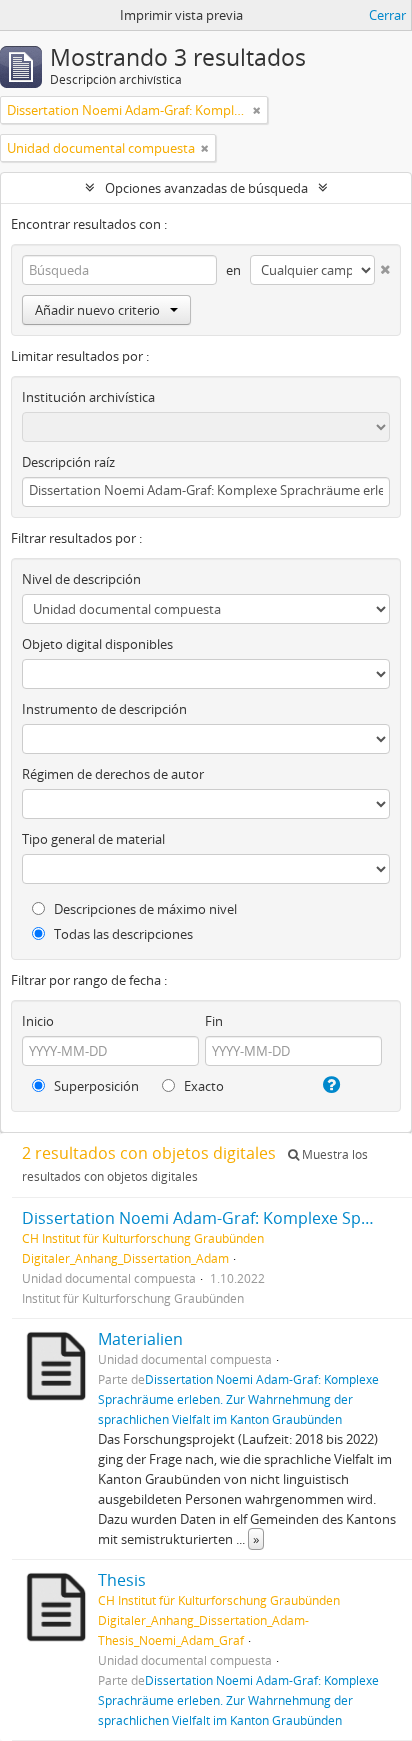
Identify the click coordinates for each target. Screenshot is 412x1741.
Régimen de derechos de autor (113, 774)
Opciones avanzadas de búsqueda (206, 188)
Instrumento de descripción (104, 709)
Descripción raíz (68, 462)
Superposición (95, 1086)
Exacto (202, 1086)
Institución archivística (88, 397)
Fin (214, 1021)
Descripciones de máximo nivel (144, 909)
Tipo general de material (93, 839)
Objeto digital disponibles (97, 644)
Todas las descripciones (122, 934)
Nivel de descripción (81, 579)
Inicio (38, 1021)
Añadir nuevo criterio (97, 310)
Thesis (122, 1580)
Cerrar (387, 15)
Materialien (140, 1339)
